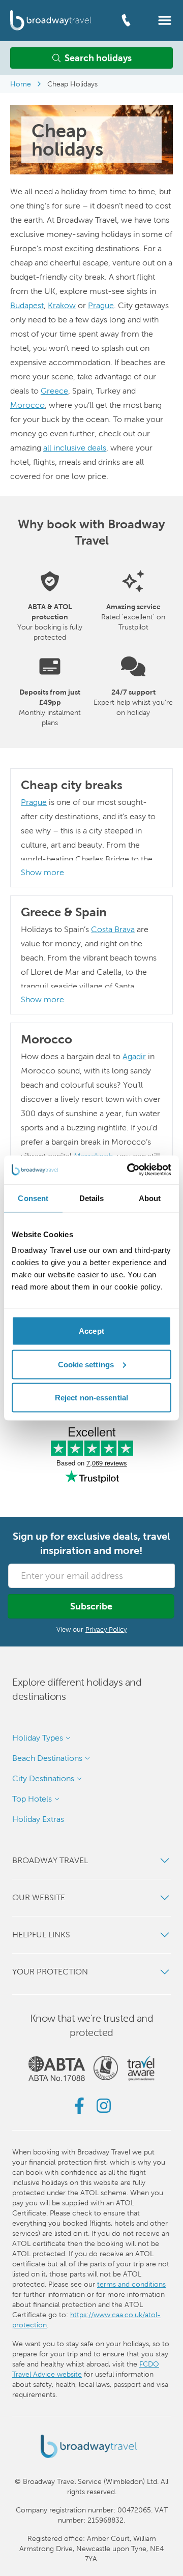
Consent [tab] (33, 1198)
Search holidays (98, 58)
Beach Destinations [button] (47, 1758)
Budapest (27, 305)
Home (21, 84)
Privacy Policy (106, 1629)
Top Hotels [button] (32, 1799)
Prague (101, 305)
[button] (165, 20)
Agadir (134, 1056)
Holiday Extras (38, 1819)
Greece (54, 391)
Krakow (62, 305)
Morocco (27, 405)
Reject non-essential (91, 1398)
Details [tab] (92, 1198)
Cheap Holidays (72, 84)
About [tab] (150, 1198)
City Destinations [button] (43, 1778)
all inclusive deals (75, 448)
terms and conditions (131, 2284)
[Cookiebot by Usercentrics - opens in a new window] (129, 1170)
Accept (91, 1331)
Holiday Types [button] (38, 1738)
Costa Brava (113, 929)
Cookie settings (86, 1364)
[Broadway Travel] (51, 20)
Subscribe (91, 1606)
